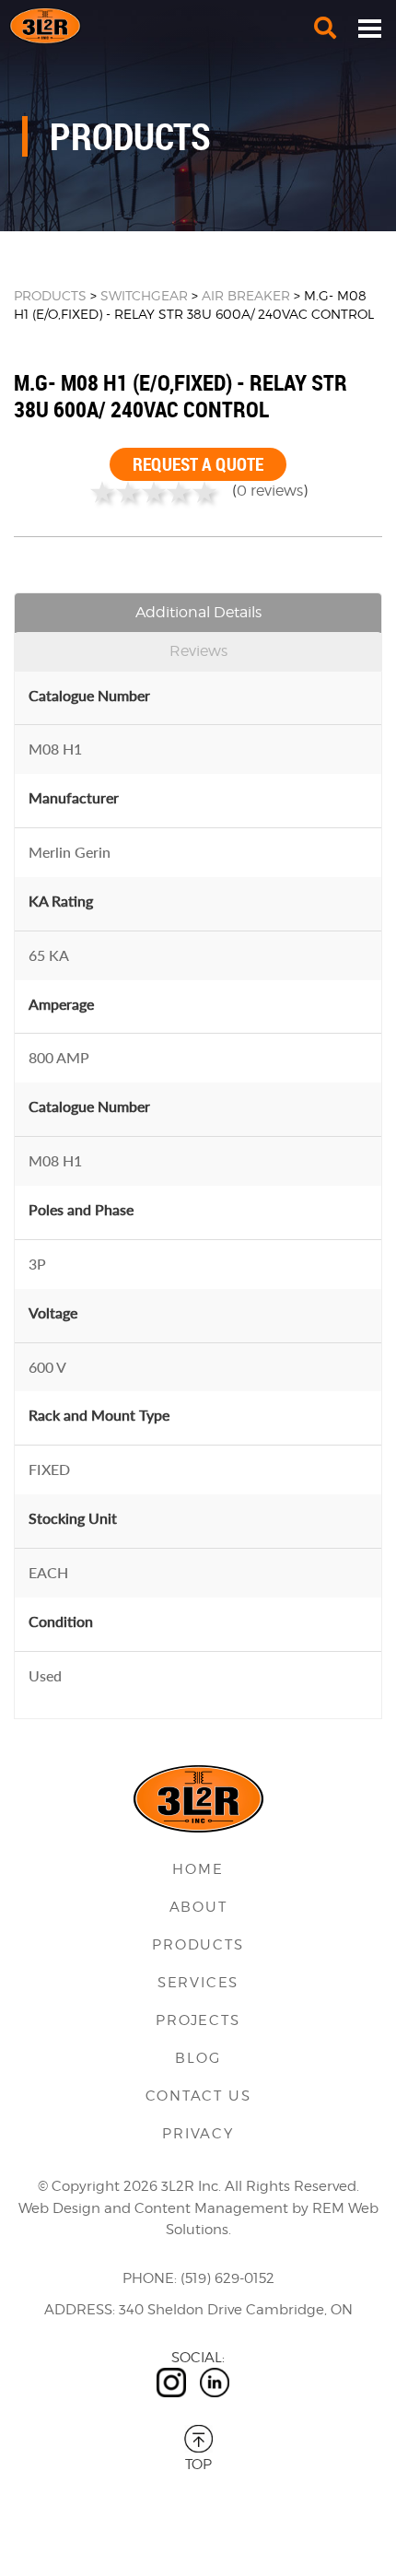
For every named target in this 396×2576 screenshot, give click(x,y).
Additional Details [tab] (198, 612)
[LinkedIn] (215, 2383)
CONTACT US (198, 2096)
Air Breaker (246, 295)
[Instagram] (171, 2383)
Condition (61, 1621)
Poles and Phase (81, 1209)
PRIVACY (198, 2134)
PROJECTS (198, 2020)
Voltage (53, 1312)
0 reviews (270, 491)
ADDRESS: (80, 2310)
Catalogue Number (89, 695)
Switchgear (144, 295)
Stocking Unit (73, 1518)
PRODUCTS (50, 295)
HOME (198, 1869)
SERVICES (198, 1983)
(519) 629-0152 (227, 2278)
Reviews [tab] (198, 651)
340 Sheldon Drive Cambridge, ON (236, 2310)
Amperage (61, 1004)
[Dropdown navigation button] (369, 28)
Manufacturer (74, 797)
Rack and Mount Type (99, 1415)
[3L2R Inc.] (198, 26)
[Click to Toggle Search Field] (325, 28)
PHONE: (150, 2278)
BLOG (198, 2058)
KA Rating (61, 901)
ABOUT (198, 1907)
